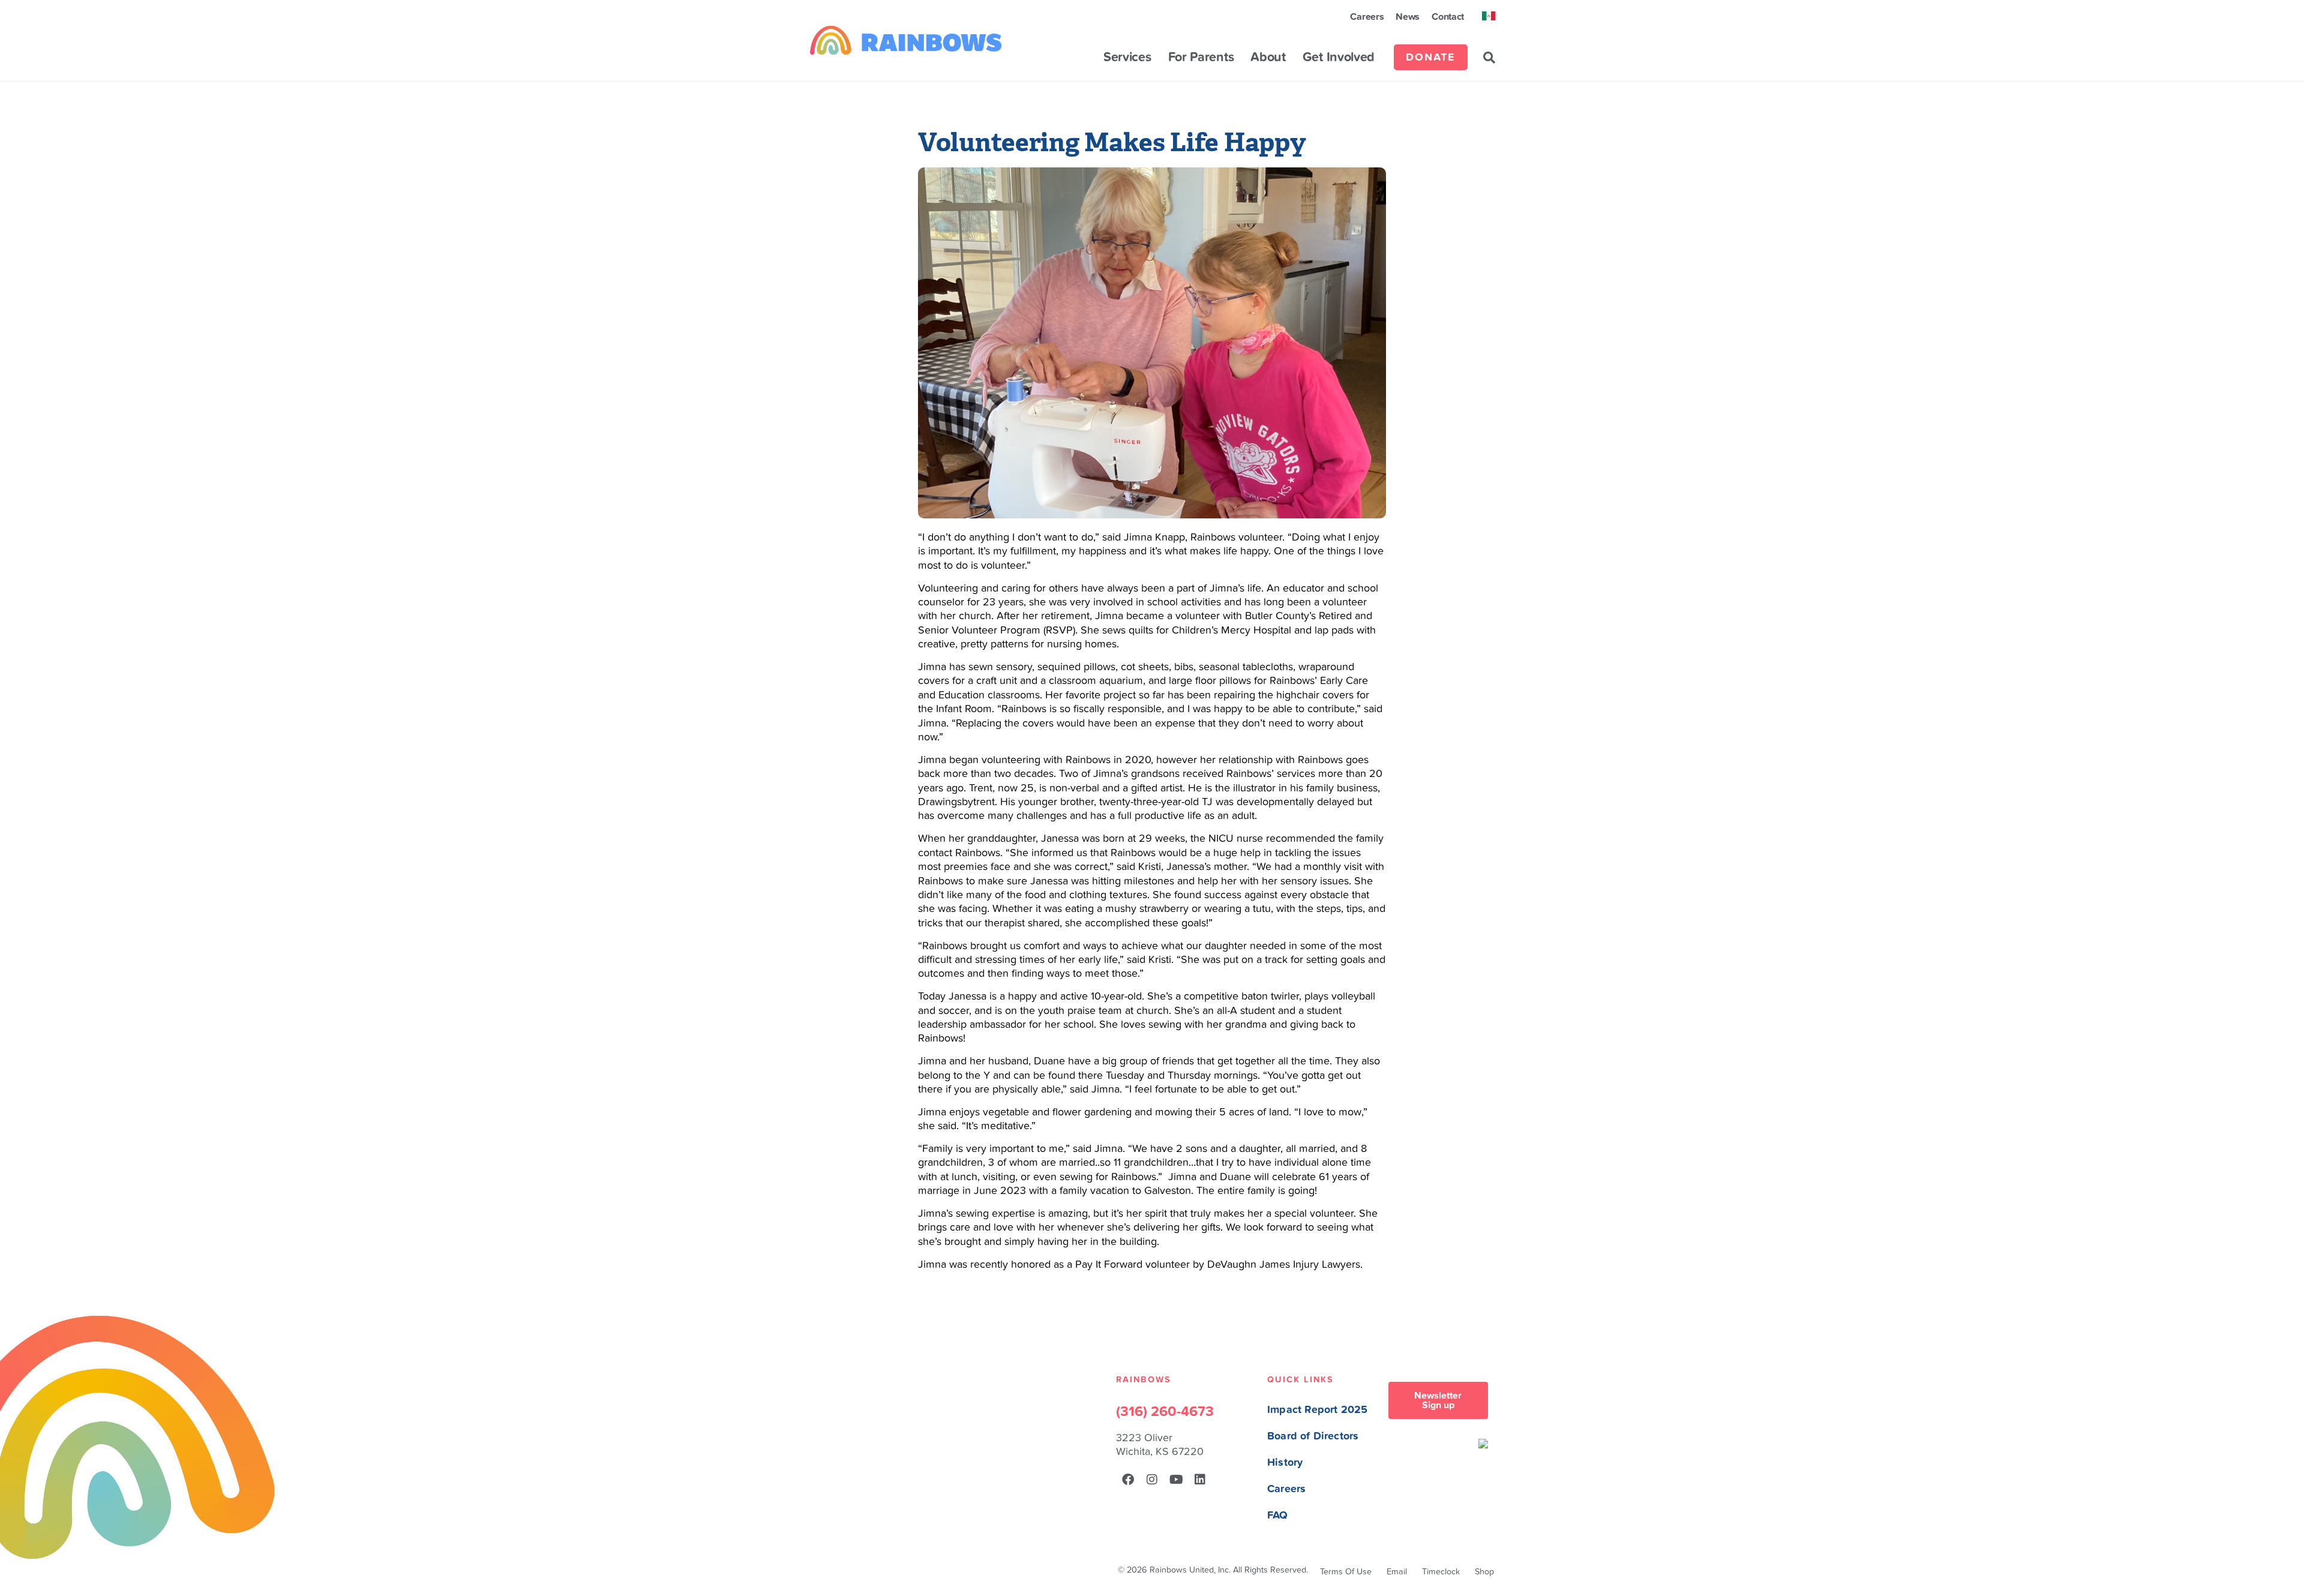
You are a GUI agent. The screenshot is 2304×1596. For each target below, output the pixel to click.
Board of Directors (1313, 1436)
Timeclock (1441, 1572)
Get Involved (1339, 58)
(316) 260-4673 (1165, 1412)
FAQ (1278, 1515)
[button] (1489, 58)
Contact (1448, 17)
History (1285, 1462)
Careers (1367, 17)
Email (1397, 1572)
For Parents (1201, 58)
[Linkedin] (1200, 1480)
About (1268, 58)
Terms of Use (1346, 1572)
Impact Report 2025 (1317, 1410)
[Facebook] (1128, 1480)
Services (1127, 58)
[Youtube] (1176, 1480)
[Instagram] (1152, 1480)
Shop (1484, 1572)
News (1408, 17)
